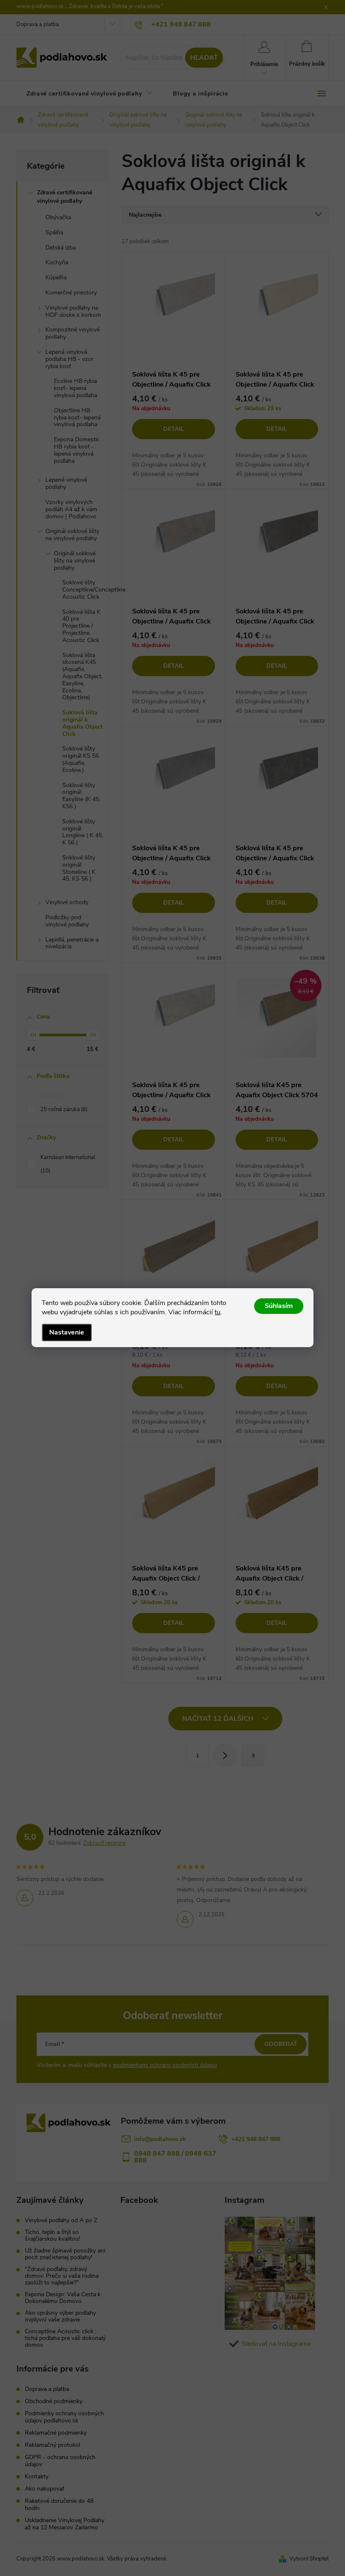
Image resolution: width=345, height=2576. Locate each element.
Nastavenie (67, 1332)
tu (218, 1312)
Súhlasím (279, 1306)
